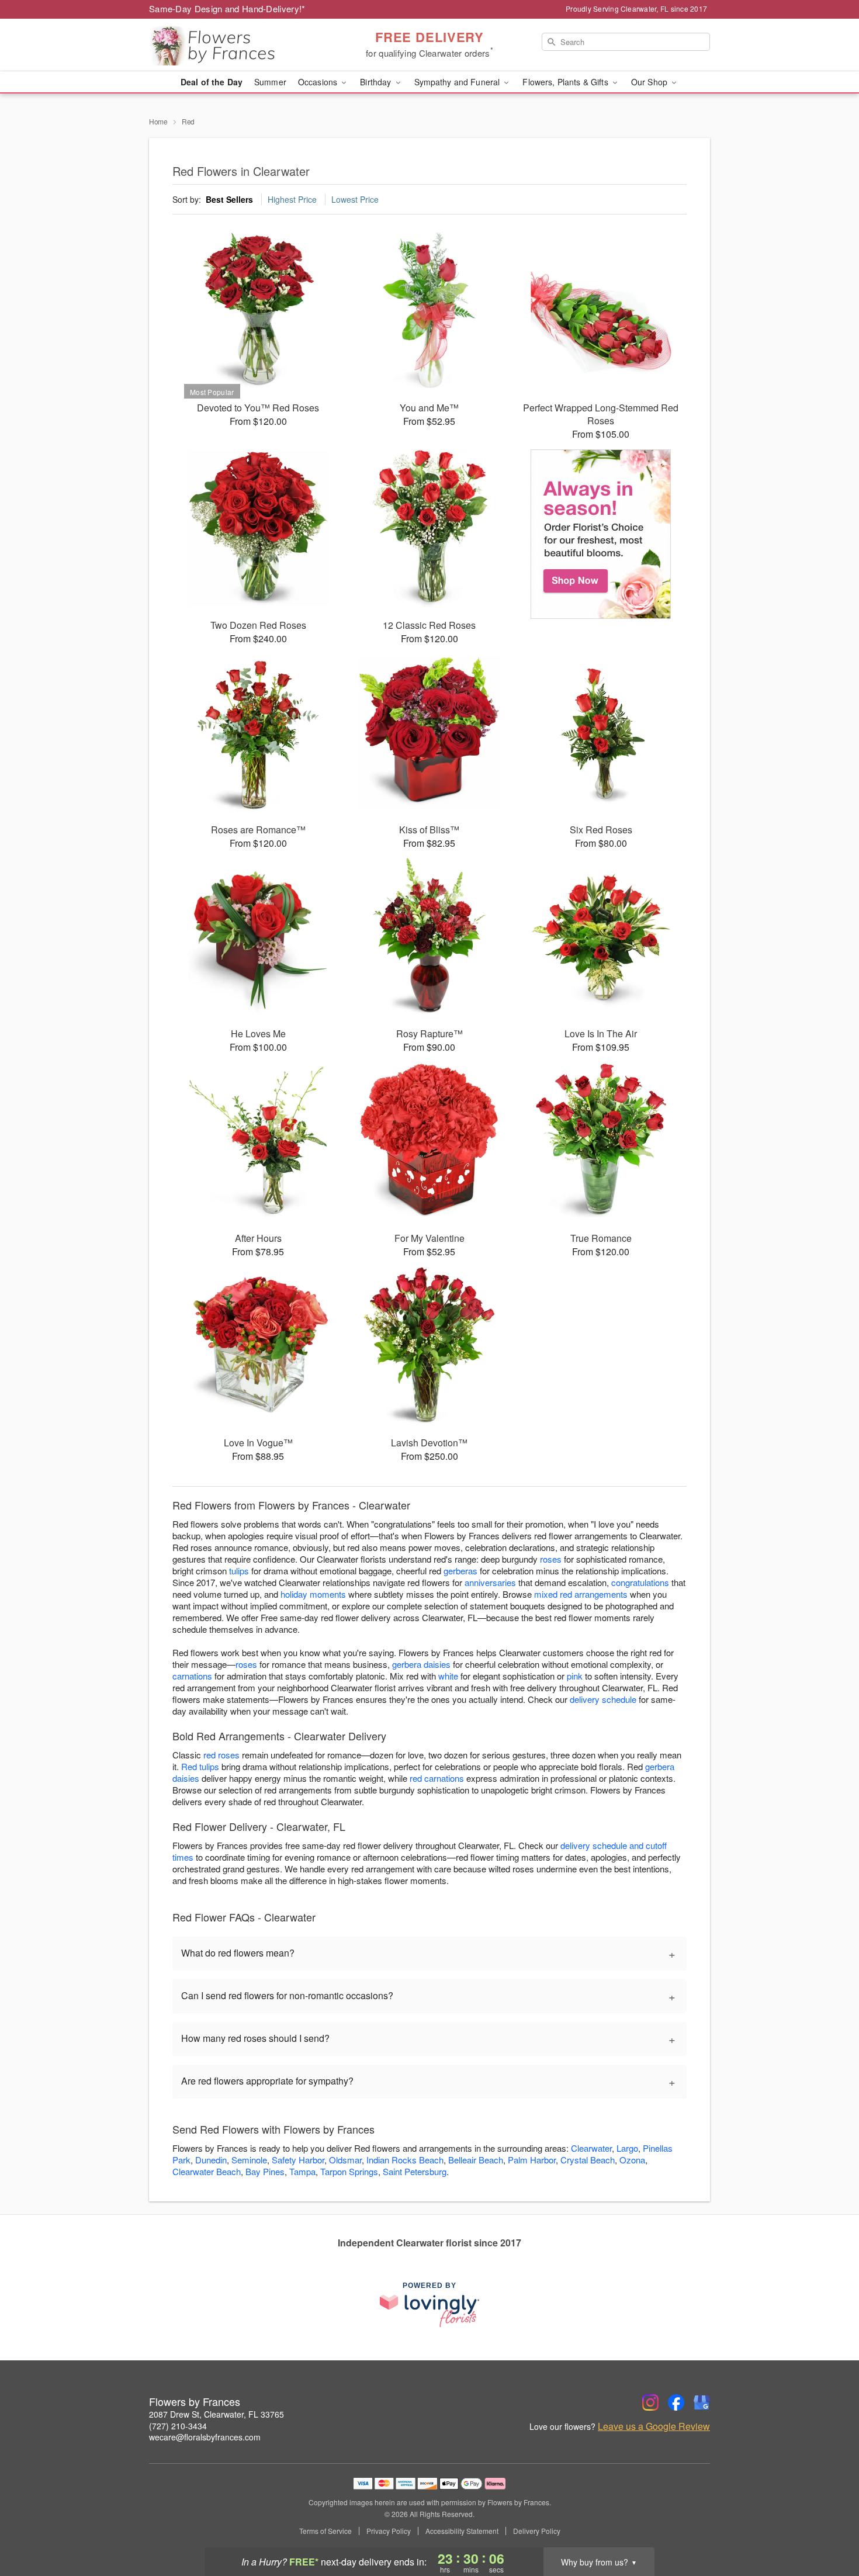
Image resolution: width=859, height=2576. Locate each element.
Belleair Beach (476, 2160)
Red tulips (200, 1766)
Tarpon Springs (349, 2171)
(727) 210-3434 (178, 2426)
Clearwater (591, 2148)
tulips (239, 1571)
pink (575, 1676)
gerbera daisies (421, 1664)
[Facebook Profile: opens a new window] (676, 2402)
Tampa (302, 2171)
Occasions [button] (319, 82)
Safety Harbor (298, 2160)
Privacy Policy (389, 2531)
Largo (627, 2148)
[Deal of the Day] (601, 534)
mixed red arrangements (581, 1594)
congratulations (640, 1582)
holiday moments (313, 1594)
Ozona (632, 2160)
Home (158, 121)
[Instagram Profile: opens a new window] (650, 2402)
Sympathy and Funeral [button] (458, 82)
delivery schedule (603, 1699)
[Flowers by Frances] (233, 45)
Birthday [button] (377, 82)
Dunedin (211, 2160)
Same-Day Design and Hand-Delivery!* (227, 8)
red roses (221, 1755)
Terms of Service (325, 2531)
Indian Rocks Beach (405, 2160)
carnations (192, 1676)
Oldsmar (345, 2160)
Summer (270, 82)
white (448, 1676)
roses (551, 1559)
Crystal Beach (588, 2160)
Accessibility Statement (462, 2531)
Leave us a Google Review (654, 2426)
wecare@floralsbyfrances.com (205, 2437)
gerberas (460, 1571)
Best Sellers (229, 199)
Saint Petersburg (415, 2171)
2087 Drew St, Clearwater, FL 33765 (217, 2414)
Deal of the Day (212, 82)
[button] (828, 2526)
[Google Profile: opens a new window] (702, 2402)
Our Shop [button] (650, 82)
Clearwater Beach (207, 2171)
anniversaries (490, 1582)
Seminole (249, 2160)
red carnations (437, 1778)
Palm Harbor (532, 2160)
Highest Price (292, 199)
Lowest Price (355, 199)
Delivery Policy (537, 2531)
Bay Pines (265, 2171)
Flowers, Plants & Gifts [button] (566, 82)
